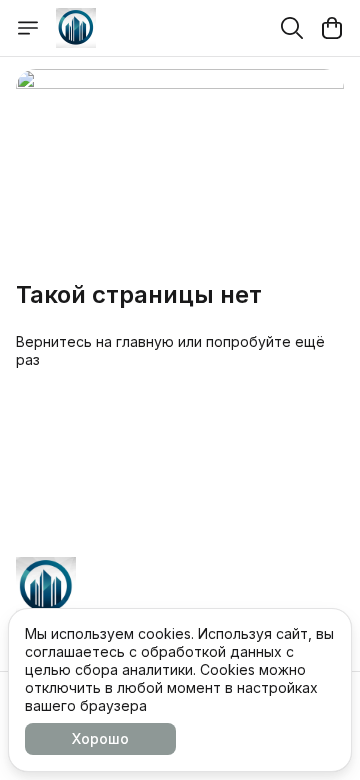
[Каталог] (28, 28)
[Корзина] (332, 28)
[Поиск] (292, 28)
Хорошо (100, 738)
